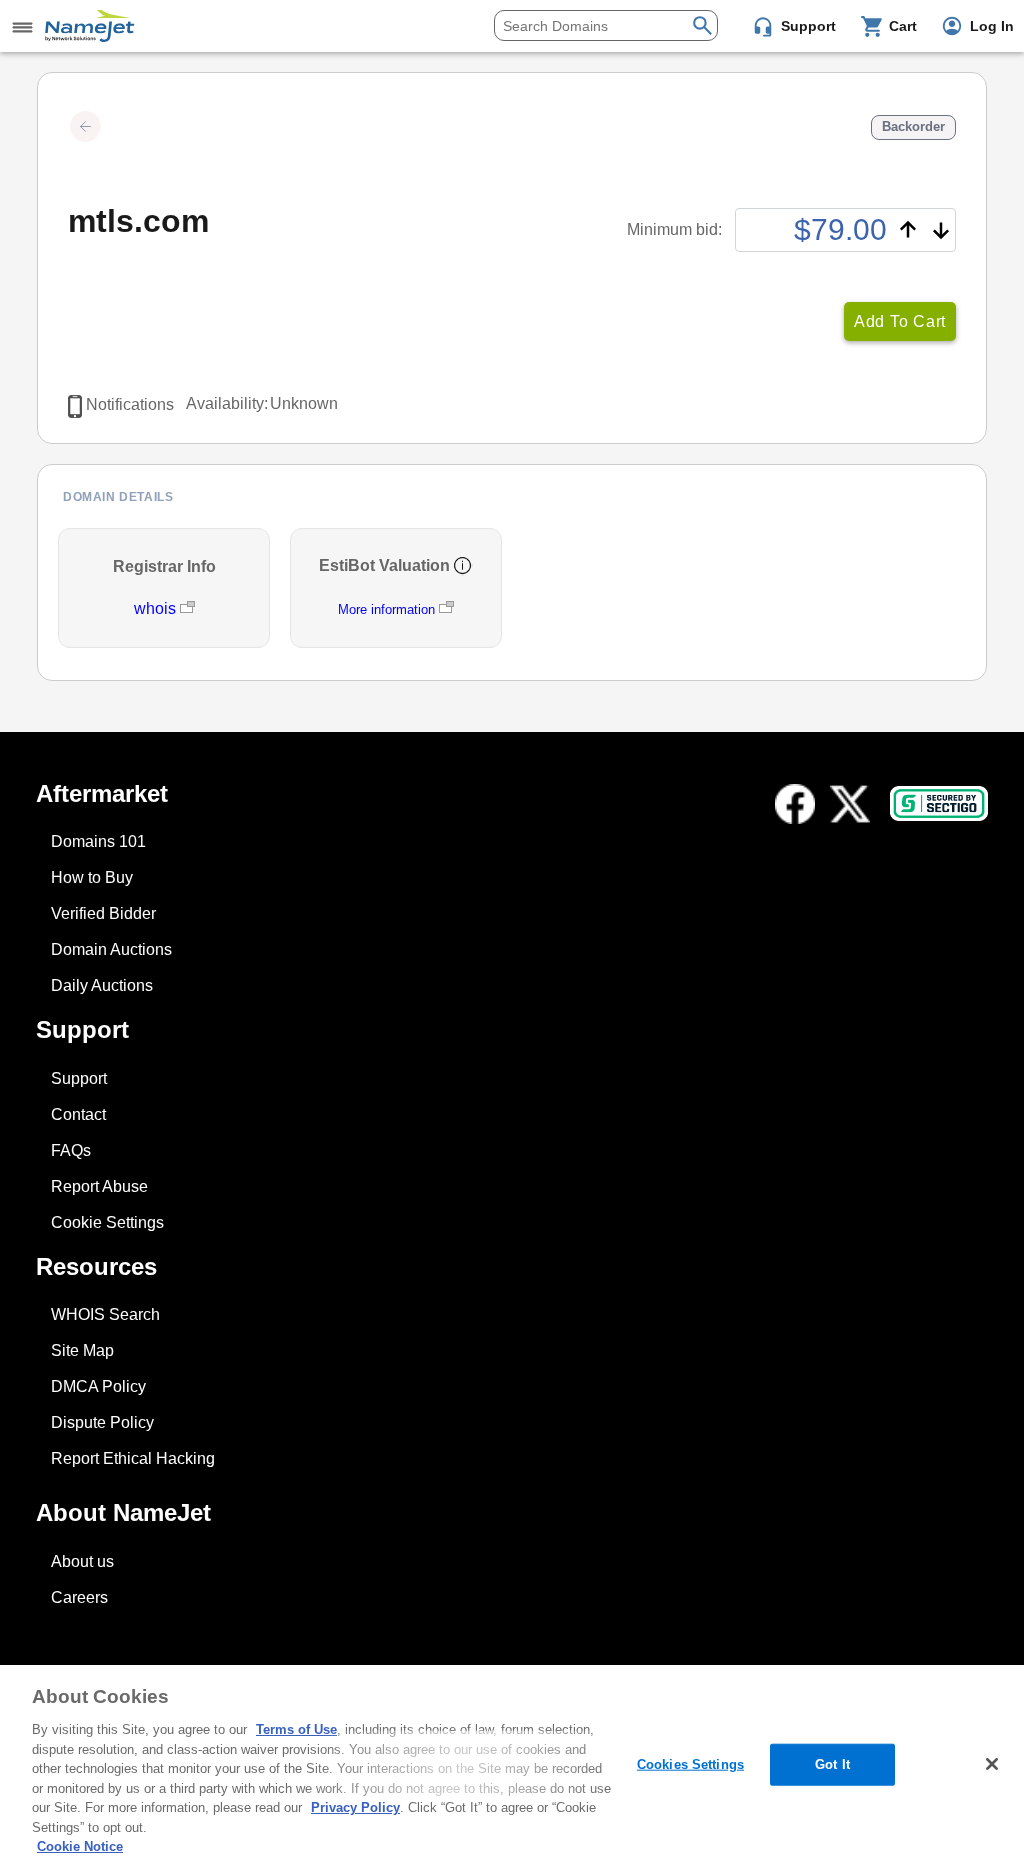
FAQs (71, 1150)
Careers (79, 1597)
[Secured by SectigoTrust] (939, 803)
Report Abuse (99, 1186)
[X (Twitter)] (850, 804)
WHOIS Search (105, 1314)
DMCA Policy (98, 1386)
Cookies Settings (690, 1764)
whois (157, 608)
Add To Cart (900, 321)
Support (79, 1078)
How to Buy (92, 877)
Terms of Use (296, 1729)
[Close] (992, 1764)
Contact (78, 1114)
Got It (832, 1764)
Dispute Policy (102, 1422)
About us (82, 1561)
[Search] (702, 23)
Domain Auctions (111, 949)
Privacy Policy (355, 1807)
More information (386, 609)
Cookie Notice (80, 1846)
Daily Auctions (102, 985)
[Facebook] (795, 804)
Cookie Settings (107, 1222)
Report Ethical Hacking (133, 1458)
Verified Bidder (103, 913)
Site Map (82, 1350)
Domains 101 (98, 841)
